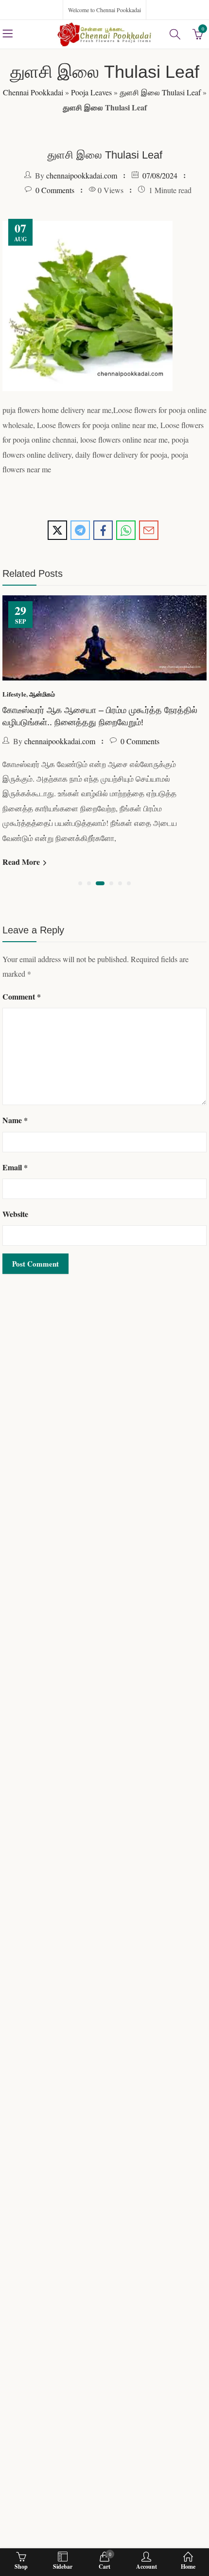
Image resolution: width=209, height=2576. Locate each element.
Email (15, 1067)
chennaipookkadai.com (82, 175)
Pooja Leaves (91, 92)
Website (15, 1114)
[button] (80, 783)
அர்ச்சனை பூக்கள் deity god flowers (72, 652)
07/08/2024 (160, 175)
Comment (22, 896)
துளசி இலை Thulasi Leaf (160, 92)
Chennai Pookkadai (33, 92)
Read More (25, 761)
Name (15, 1020)
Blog (12, 635)
